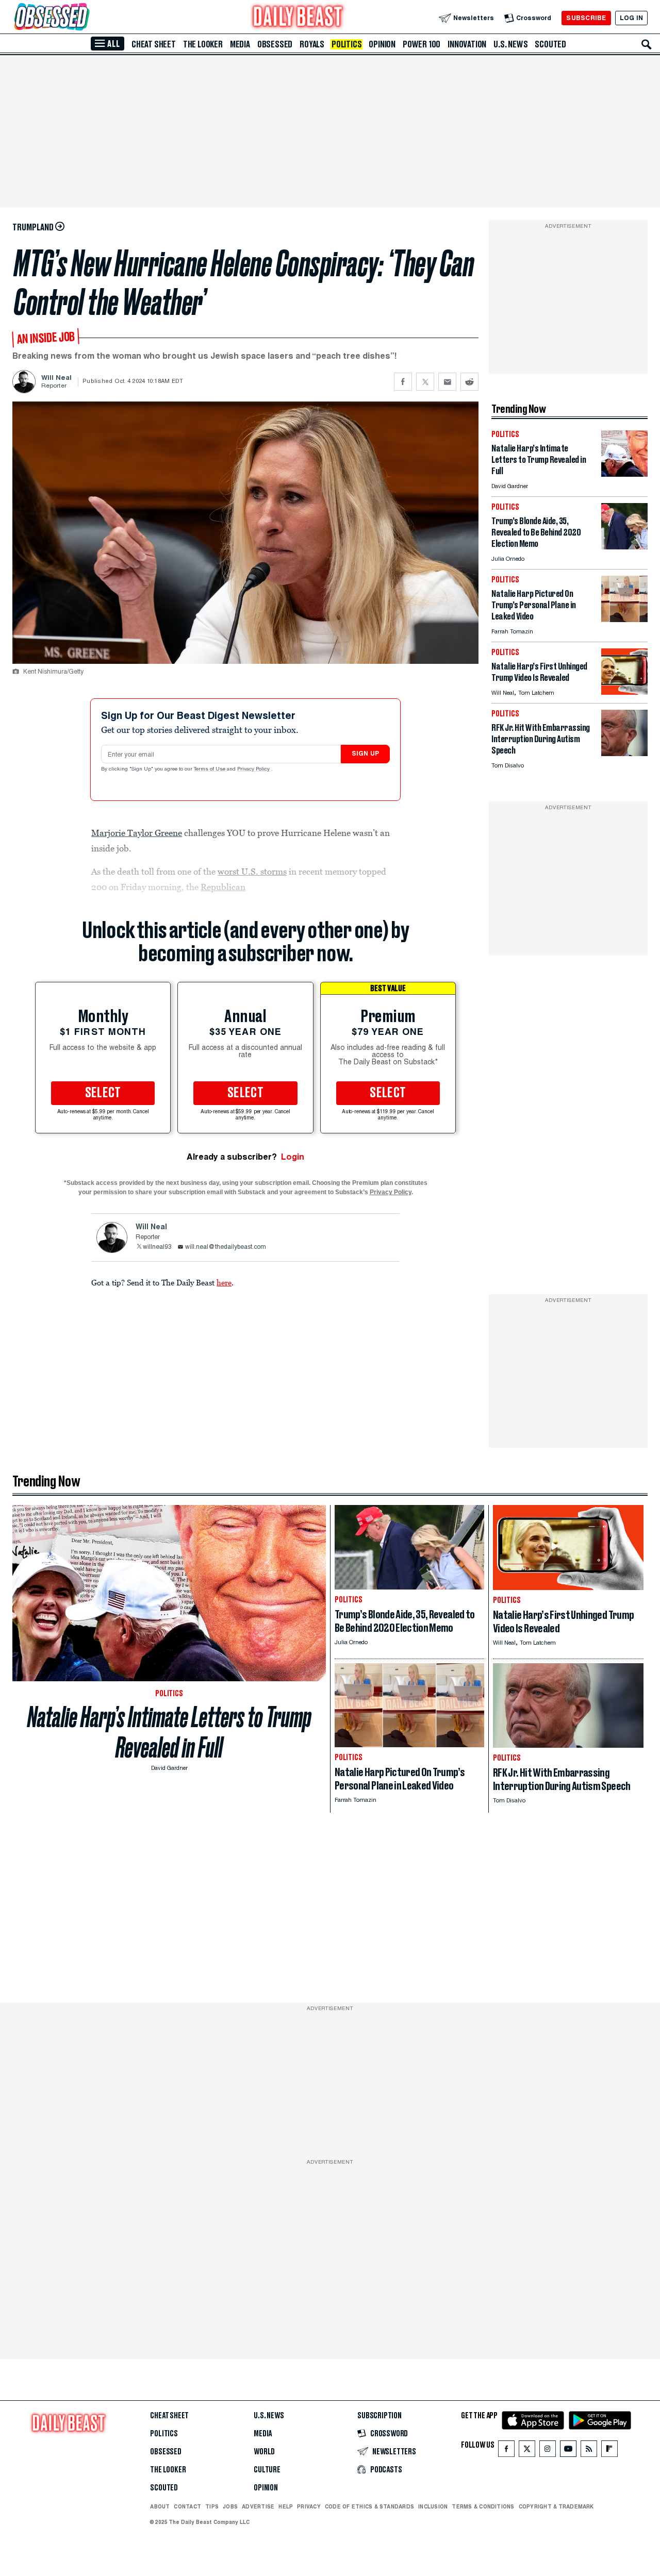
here (224, 1282)
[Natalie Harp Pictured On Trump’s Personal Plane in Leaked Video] (624, 619)
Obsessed (275, 44)
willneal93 (157, 1247)
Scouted (550, 44)
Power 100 (422, 44)
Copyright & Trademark (556, 2506)
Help (286, 2506)
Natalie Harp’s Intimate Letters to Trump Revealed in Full (169, 1732)
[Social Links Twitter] (527, 2451)
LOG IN (631, 18)
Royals (312, 44)
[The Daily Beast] (298, 18)
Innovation (467, 44)
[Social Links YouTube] (568, 2451)
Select (103, 1093)
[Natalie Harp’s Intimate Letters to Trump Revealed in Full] (624, 474)
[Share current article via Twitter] (425, 382)
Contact (187, 2506)
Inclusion (433, 2506)
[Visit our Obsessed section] (85, 18)
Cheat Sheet (154, 44)
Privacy (309, 2506)
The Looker (203, 44)
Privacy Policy (254, 770)
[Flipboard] (609, 2451)
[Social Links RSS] (589, 2451)
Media (240, 44)
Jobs (230, 2506)
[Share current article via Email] (447, 382)
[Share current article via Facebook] (403, 382)
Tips (212, 2506)
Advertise (258, 2506)
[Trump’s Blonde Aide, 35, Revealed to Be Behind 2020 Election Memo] (624, 547)
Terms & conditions (483, 2506)
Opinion (382, 44)
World (264, 2452)
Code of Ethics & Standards (369, 2506)
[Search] (647, 44)
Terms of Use (210, 770)
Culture (267, 2470)
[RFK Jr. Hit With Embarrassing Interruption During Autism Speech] (624, 753)
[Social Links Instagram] (548, 2451)
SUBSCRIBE (586, 18)
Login (293, 1157)
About (160, 2506)
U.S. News (510, 44)
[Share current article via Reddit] (469, 382)
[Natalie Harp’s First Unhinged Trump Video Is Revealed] (624, 692)
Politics (346, 44)
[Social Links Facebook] (506, 2451)
